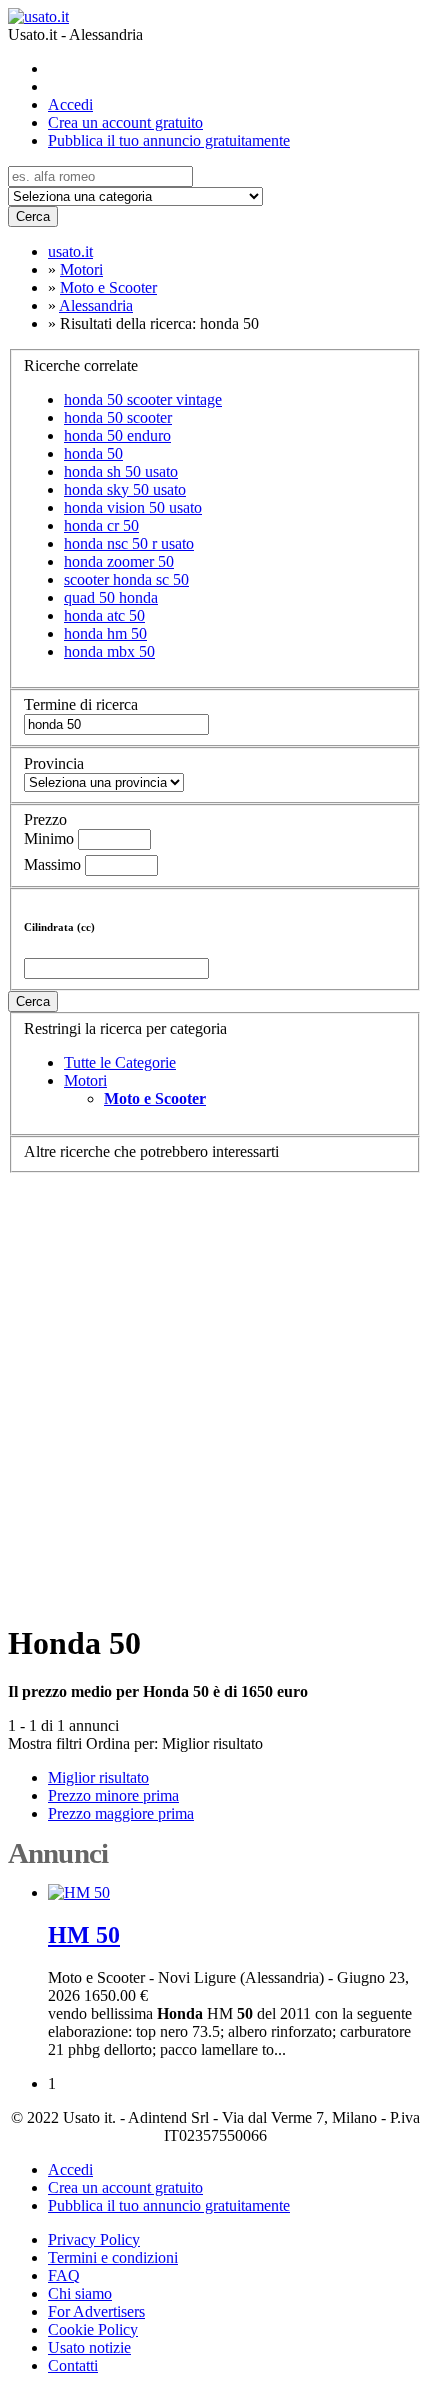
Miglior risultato (212, 1743)
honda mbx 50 (109, 651)
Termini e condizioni (113, 2257)
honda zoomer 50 (119, 561)
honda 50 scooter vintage (143, 399)
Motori (85, 1080)
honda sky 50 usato (125, 489)
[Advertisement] (215, 1388)
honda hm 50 (105, 633)
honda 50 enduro (117, 435)
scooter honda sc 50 (126, 579)
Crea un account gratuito (125, 122)
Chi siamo (80, 2293)
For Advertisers (96, 2311)
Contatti (73, 2365)
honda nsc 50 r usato (129, 543)
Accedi (70, 104)
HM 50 (84, 1935)
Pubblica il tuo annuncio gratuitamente (169, 140)
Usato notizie (89, 2347)
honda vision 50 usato (133, 507)
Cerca (33, 216)
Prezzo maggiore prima (121, 1813)
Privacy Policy (94, 2239)
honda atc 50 (104, 615)
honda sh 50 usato (121, 471)
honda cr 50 (101, 525)
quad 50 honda (111, 597)
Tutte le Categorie (120, 1062)
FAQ (64, 2275)
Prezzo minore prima (113, 1795)
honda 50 (93, 453)
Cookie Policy (93, 2329)
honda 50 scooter (118, 417)
